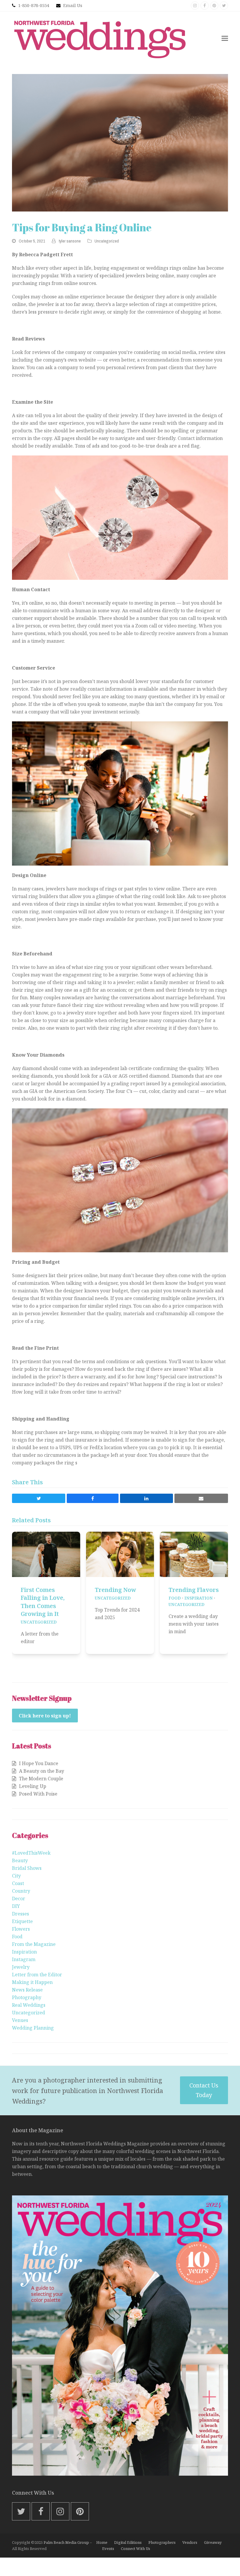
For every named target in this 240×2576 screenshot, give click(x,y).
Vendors (190, 2542)
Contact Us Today (204, 2090)
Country (21, 1891)
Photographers (162, 2542)
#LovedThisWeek (31, 1853)
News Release (27, 1990)
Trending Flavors (194, 1590)
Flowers (21, 1929)
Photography (27, 1997)
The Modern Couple (41, 1779)
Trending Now (115, 1590)
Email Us (73, 5)
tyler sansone (70, 241)
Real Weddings (29, 2005)
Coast (18, 1883)
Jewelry (21, 1967)
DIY (16, 1906)
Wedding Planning (33, 2028)
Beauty (20, 1860)
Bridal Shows (27, 1868)
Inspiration (199, 1598)
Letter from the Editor (37, 1975)
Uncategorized (107, 241)
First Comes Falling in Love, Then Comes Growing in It (43, 1602)
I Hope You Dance (39, 1763)
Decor (19, 1899)
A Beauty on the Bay (42, 1771)
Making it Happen (32, 1982)
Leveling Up (33, 1786)
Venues (20, 2020)
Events (108, 2549)
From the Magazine (34, 1944)
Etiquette (22, 1921)
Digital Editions (128, 2542)
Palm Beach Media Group (66, 2542)
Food (175, 1598)
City (16, 1876)
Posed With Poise (38, 1794)
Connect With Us (136, 2549)
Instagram (24, 1959)
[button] (225, 38)
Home (102, 2542)
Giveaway (213, 2542)
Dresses (20, 1914)
